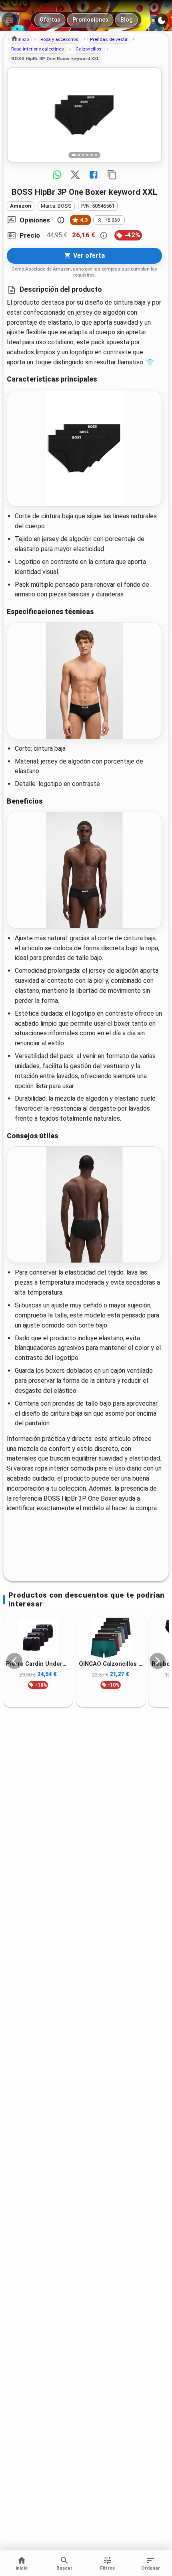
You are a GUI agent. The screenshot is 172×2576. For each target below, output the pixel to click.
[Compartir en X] (75, 175)
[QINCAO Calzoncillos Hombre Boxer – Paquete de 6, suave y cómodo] (111, 1638)
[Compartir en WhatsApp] (57, 175)
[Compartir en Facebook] (94, 175)
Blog (127, 20)
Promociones (90, 20)
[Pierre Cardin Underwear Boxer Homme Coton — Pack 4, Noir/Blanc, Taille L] (38, 1638)
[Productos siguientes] (158, 1661)
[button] (20, 39)
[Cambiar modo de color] (162, 20)
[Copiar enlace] (112, 175)
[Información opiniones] (61, 220)
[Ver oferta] (84, 115)
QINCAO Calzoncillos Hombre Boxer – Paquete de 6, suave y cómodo (111, 1664)
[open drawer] (10, 20)
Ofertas (50, 20)
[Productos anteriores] (14, 1661)
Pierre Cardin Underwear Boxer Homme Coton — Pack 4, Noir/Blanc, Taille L (38, 1664)
